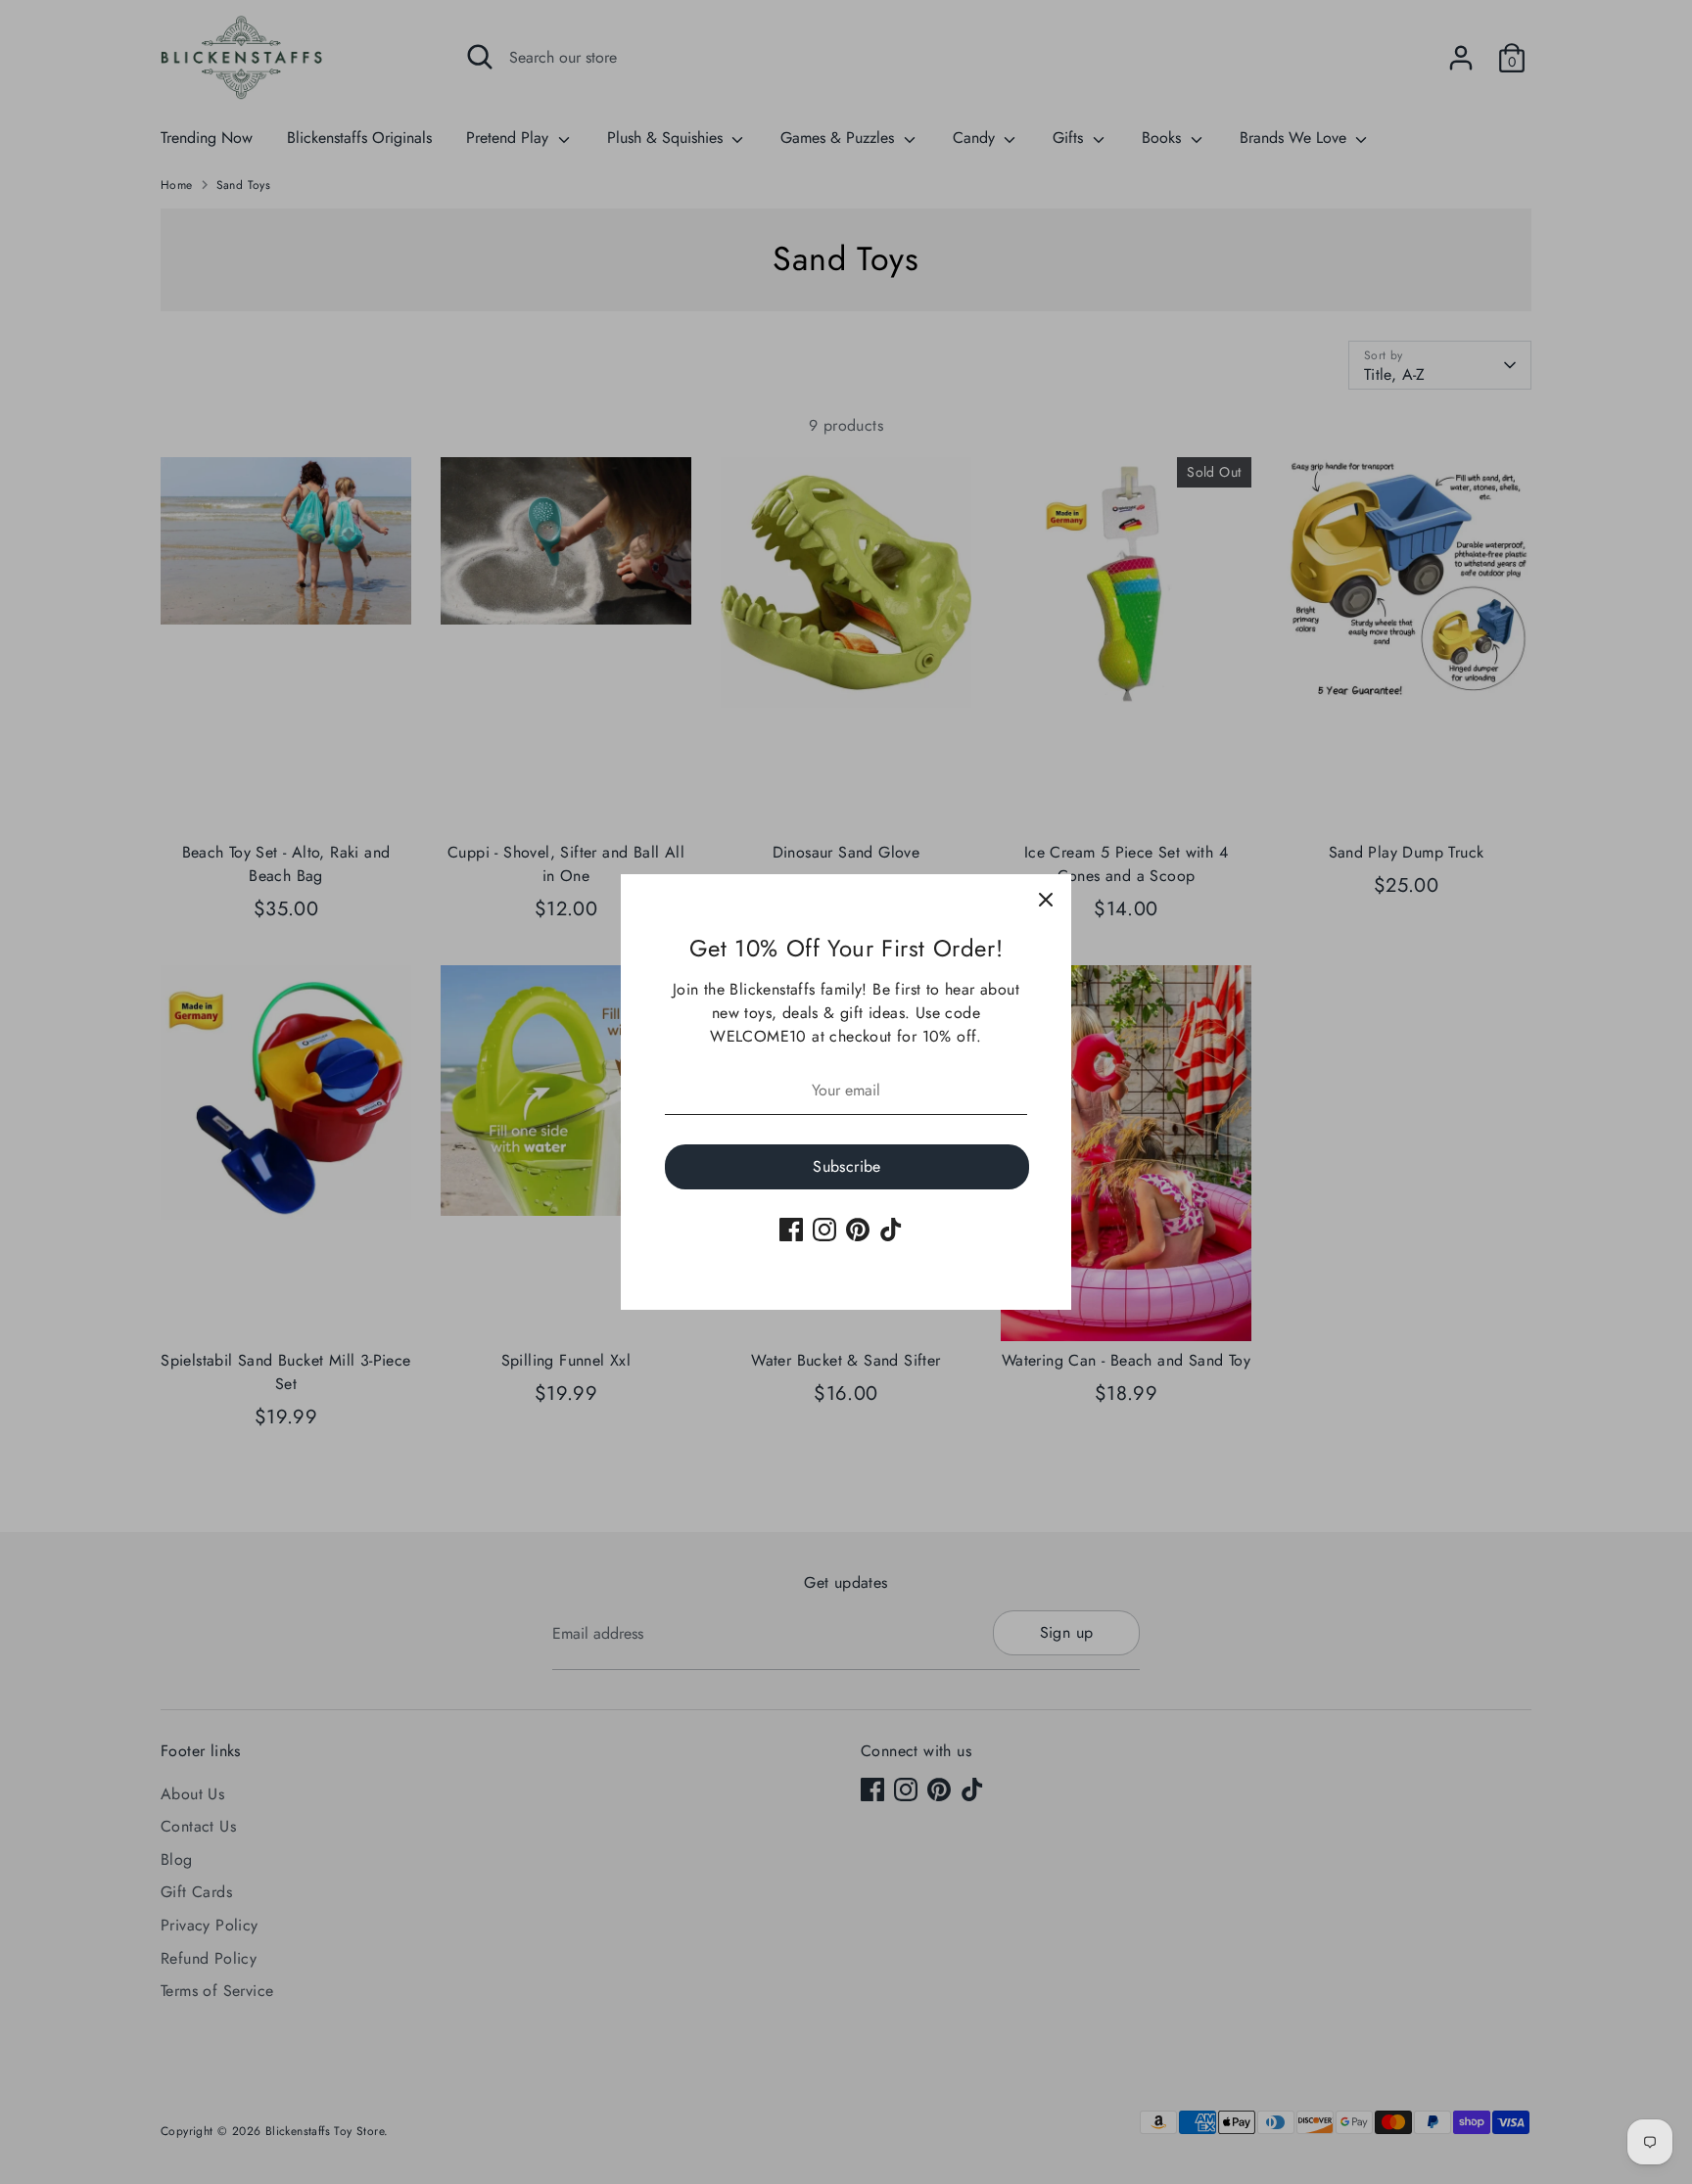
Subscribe (847, 1166)
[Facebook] (791, 1230)
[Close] (1046, 900)
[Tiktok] (891, 1230)
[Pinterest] (858, 1230)
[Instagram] (824, 1230)
